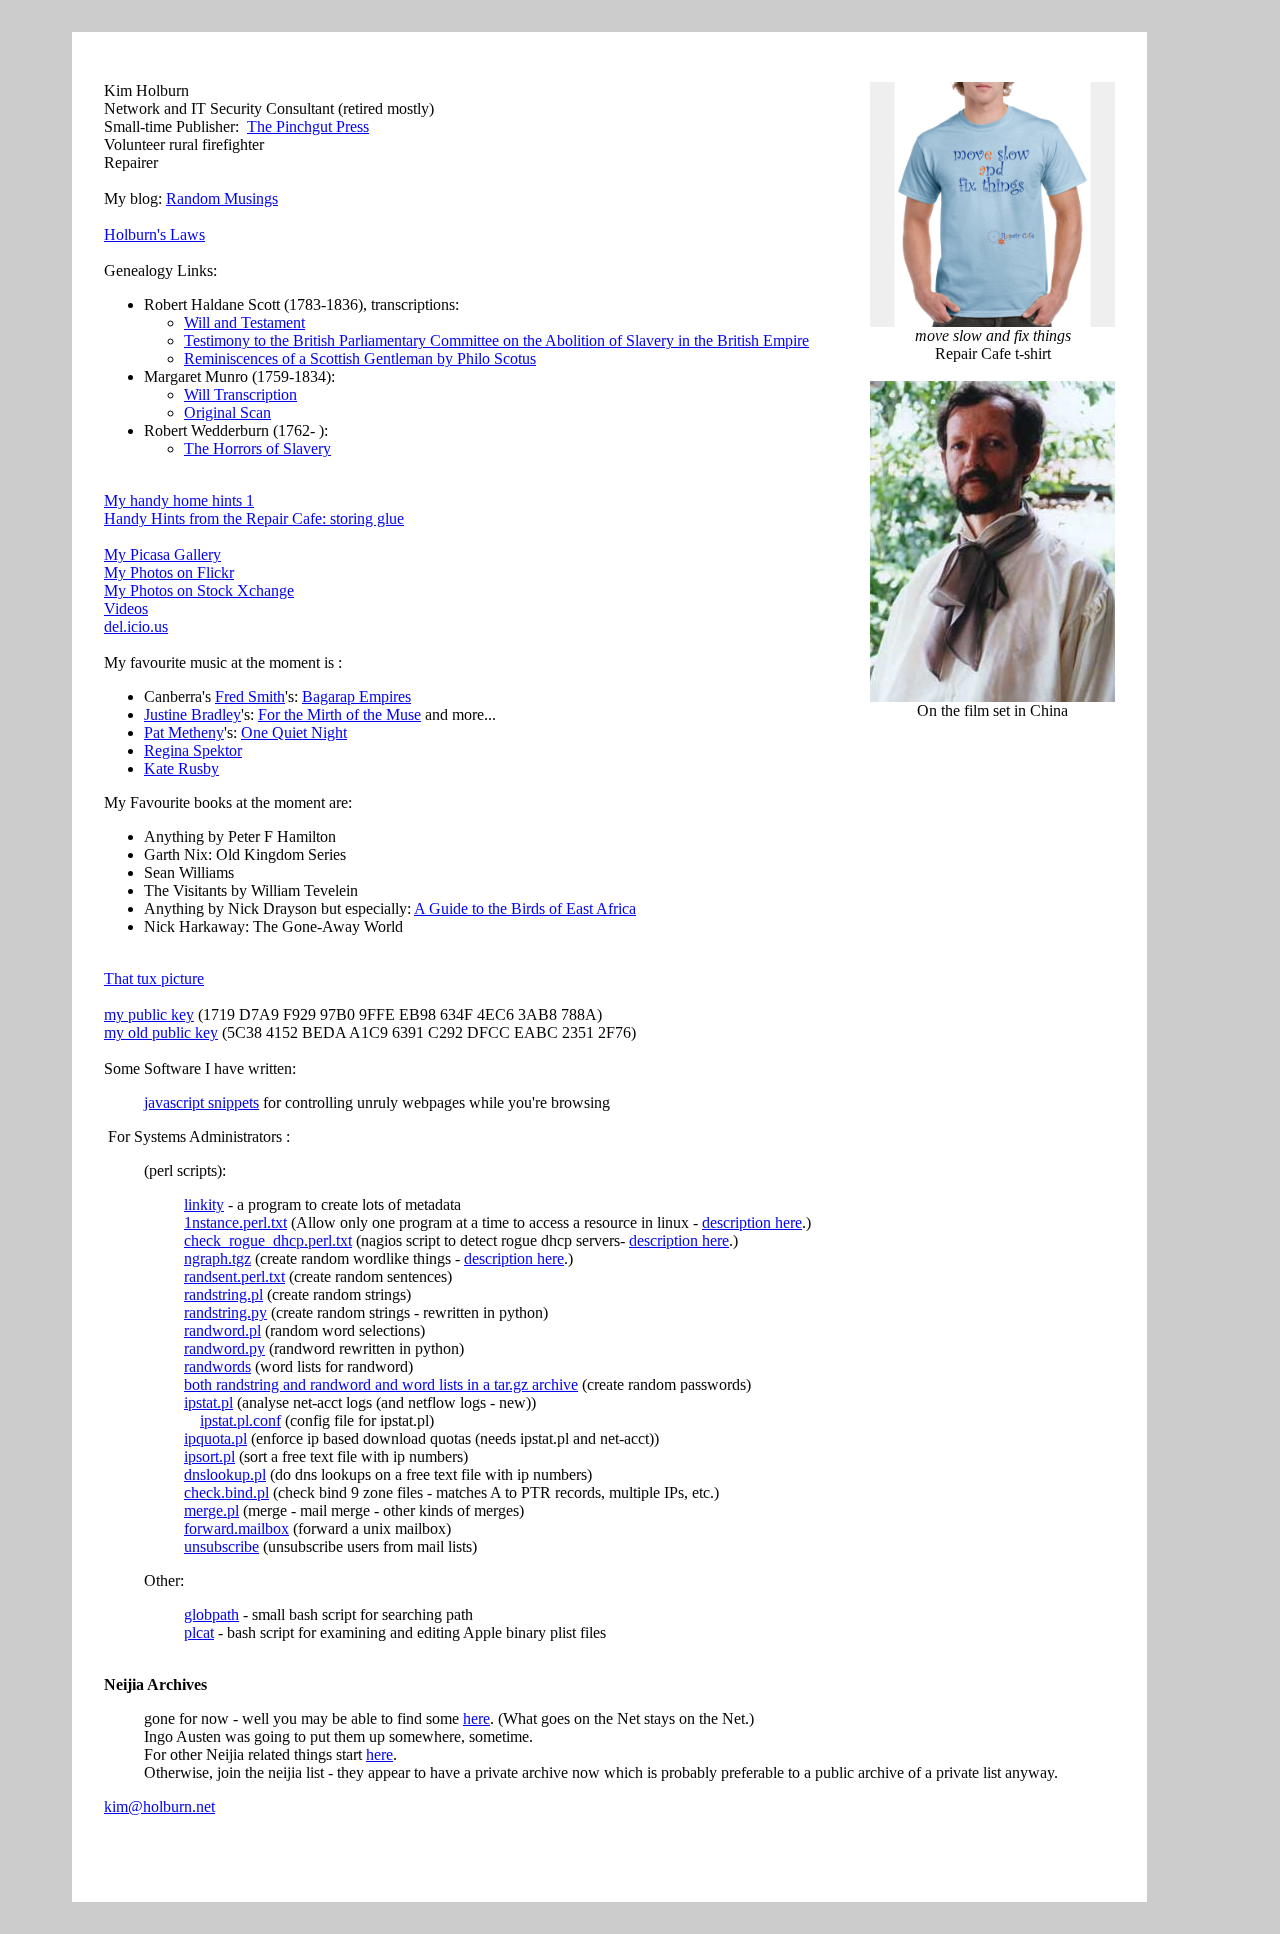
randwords (217, 1366)
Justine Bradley (192, 714)
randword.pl (222, 1330)
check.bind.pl (226, 1492)
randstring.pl (223, 1294)
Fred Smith (250, 696)
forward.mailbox (236, 1528)
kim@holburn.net (159, 1806)
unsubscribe (221, 1546)
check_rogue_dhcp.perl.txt (268, 1240)
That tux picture (154, 978)
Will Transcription (240, 394)
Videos (126, 608)
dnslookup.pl (225, 1474)
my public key (149, 1014)
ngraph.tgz (217, 1258)
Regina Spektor (193, 750)
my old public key (161, 1032)
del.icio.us (136, 626)
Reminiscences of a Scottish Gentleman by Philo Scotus (360, 358)
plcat (199, 1632)
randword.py (224, 1348)
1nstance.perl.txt (235, 1222)
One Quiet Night (294, 732)
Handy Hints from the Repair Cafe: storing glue (254, 518)
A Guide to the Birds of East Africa (525, 908)
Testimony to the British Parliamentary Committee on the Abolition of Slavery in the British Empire (496, 340)
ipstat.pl (208, 1402)
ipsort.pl (209, 1456)
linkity (204, 1204)
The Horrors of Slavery (257, 448)
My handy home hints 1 (179, 500)
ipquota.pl (215, 1438)
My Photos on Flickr (169, 572)
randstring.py (225, 1312)
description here (752, 1222)
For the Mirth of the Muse (339, 714)
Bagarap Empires (356, 696)
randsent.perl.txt (234, 1276)
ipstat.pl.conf (240, 1420)
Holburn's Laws (154, 234)
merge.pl (211, 1510)
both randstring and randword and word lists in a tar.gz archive (381, 1384)
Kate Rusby (181, 768)
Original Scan (227, 412)
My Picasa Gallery (162, 554)
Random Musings (222, 198)
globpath (211, 1614)
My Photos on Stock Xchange (199, 590)
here (476, 1718)
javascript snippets (201, 1102)
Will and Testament (244, 322)
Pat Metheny (184, 732)
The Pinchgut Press (308, 126)
